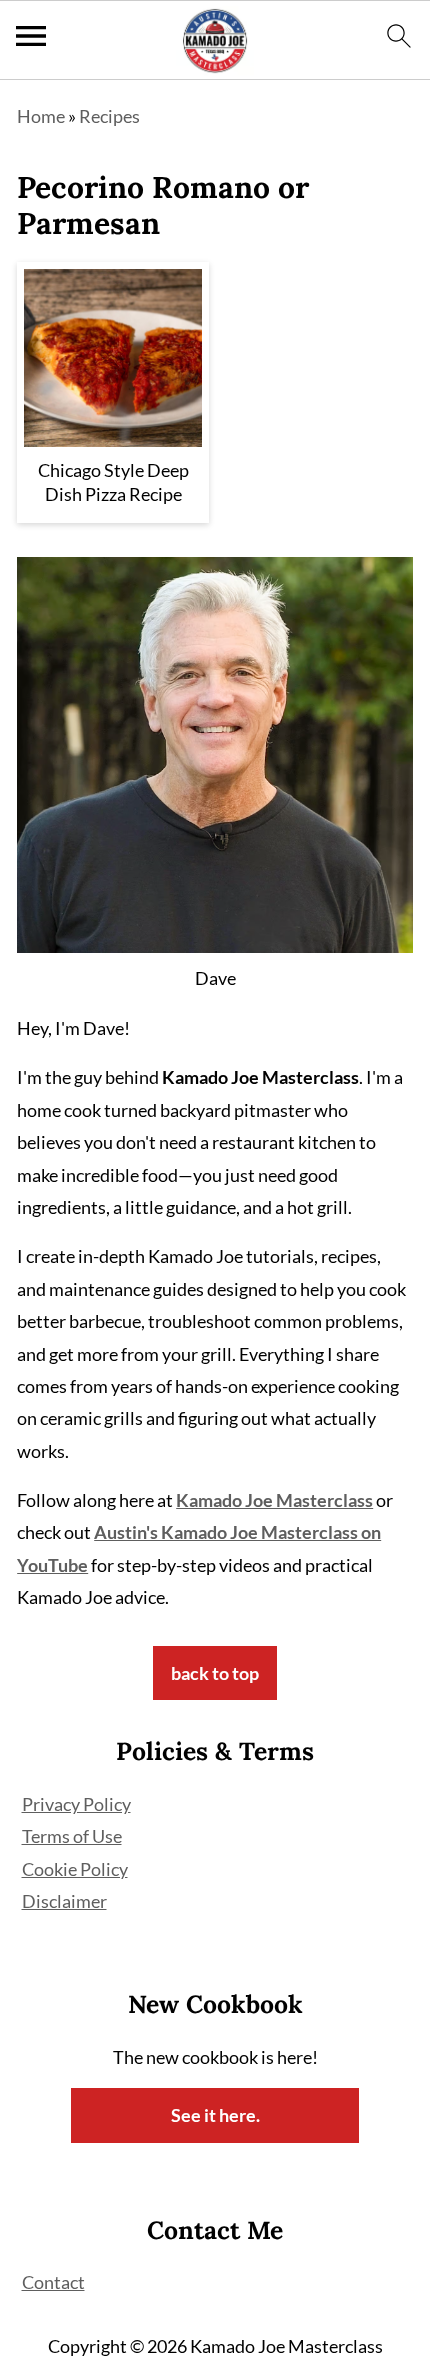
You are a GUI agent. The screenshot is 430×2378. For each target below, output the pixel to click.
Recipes (109, 116)
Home (41, 116)
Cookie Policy (75, 1869)
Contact (53, 2282)
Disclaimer (64, 1901)
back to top (215, 1673)
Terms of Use (72, 1836)
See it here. (215, 2115)
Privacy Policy (76, 1804)
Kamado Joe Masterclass (274, 1500)
